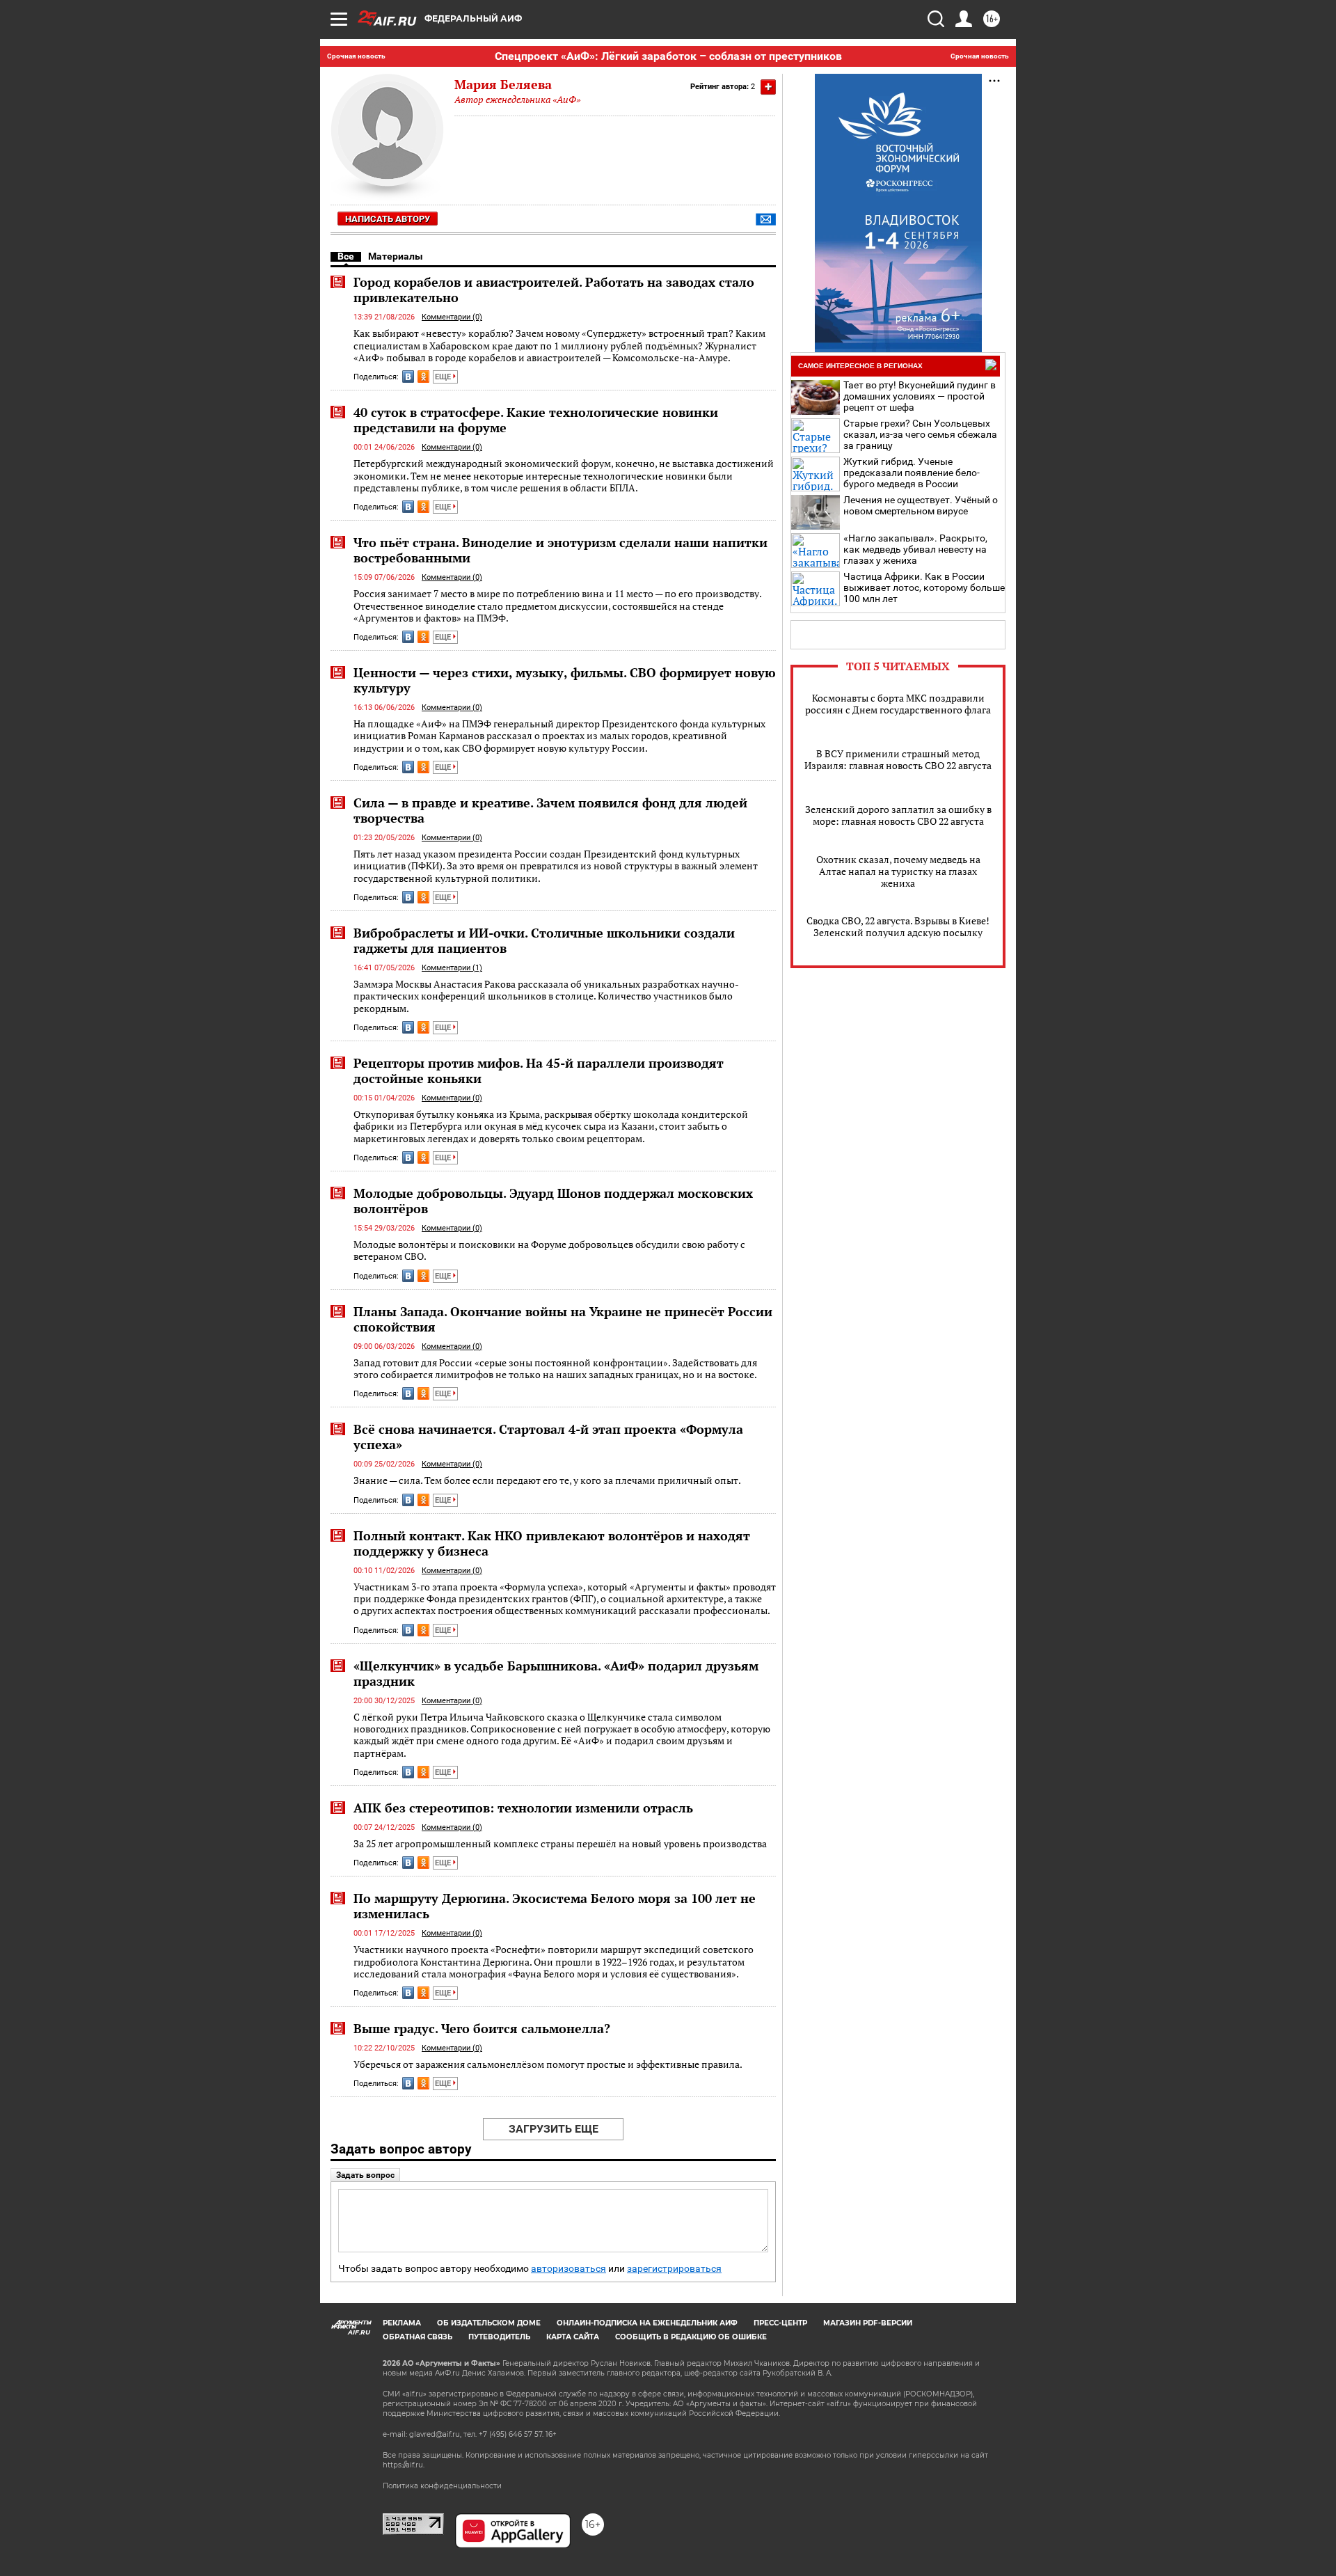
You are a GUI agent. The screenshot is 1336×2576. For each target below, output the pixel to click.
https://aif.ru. (404, 2465)
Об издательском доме (489, 2323)
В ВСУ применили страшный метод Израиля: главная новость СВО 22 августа (898, 759)
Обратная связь (417, 2337)
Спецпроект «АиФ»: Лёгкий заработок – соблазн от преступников (668, 56)
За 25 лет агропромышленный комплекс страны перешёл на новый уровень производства (560, 1843)
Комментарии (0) (452, 317)
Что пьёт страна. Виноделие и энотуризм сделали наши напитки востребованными (560, 550)
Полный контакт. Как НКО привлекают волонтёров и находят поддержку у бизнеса (552, 1543)
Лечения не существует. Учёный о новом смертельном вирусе (921, 505)
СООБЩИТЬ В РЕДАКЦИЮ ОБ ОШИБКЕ (691, 2337)
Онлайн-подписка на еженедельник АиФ (647, 2323)
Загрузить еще (554, 2129)
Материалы (396, 256)
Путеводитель (499, 2337)
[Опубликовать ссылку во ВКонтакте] (408, 377)
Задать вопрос (365, 2175)
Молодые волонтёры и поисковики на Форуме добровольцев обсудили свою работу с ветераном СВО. (549, 1250)
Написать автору (388, 219)
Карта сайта (573, 2337)
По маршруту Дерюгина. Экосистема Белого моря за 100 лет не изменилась (555, 1906)
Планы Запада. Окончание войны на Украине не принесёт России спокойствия (563, 1319)
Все (346, 256)
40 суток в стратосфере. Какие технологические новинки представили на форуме (536, 420)
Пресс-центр (780, 2323)
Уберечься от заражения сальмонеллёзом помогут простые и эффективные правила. (548, 2064)
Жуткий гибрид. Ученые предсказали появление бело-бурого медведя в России (912, 473)
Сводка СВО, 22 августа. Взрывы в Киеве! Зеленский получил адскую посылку (898, 926)
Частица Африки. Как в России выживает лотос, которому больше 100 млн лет (924, 587)
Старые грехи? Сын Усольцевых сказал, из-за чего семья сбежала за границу (920, 434)
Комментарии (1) (452, 968)
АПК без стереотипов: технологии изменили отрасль (523, 1808)
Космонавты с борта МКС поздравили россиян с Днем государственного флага (898, 704)
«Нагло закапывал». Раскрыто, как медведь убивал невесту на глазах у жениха (915, 549)
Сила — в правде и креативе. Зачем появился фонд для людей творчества (550, 810)
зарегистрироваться (674, 2269)
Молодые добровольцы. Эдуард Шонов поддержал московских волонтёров (553, 1201)
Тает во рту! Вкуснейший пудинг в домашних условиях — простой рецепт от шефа (920, 396)
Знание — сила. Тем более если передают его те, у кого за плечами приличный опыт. (547, 1480)
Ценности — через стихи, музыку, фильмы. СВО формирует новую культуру (565, 680)
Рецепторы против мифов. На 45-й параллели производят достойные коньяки (539, 1070)
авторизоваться (568, 2269)
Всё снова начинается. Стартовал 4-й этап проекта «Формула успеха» (548, 1437)
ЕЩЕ (444, 377)
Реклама (402, 2323)
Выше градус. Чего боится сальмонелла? (482, 2028)
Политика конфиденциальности (442, 2486)
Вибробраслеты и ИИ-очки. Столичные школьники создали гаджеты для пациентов (544, 940)
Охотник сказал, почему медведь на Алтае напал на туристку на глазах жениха (898, 871)
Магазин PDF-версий (868, 2323)
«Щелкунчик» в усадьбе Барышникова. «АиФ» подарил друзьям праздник (556, 1673)
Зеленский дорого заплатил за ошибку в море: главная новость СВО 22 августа (898, 815)
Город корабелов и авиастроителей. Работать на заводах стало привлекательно (554, 290)
